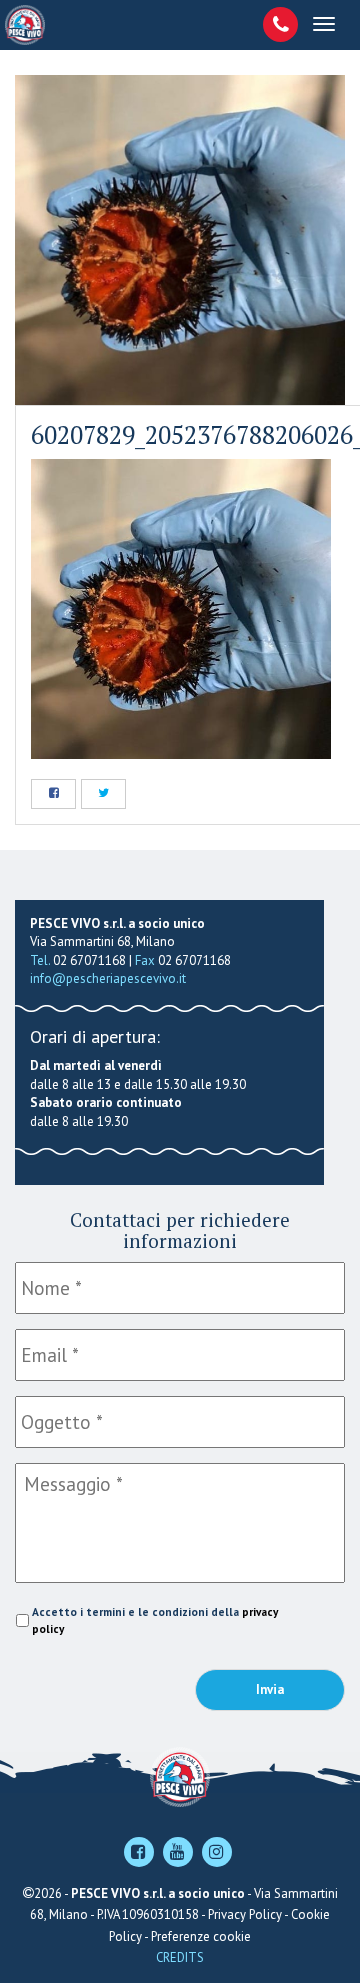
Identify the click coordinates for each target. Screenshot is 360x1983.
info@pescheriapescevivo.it (108, 978)
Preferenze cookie (201, 1936)
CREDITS (180, 1957)
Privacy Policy (245, 1914)
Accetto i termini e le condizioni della (155, 1620)
